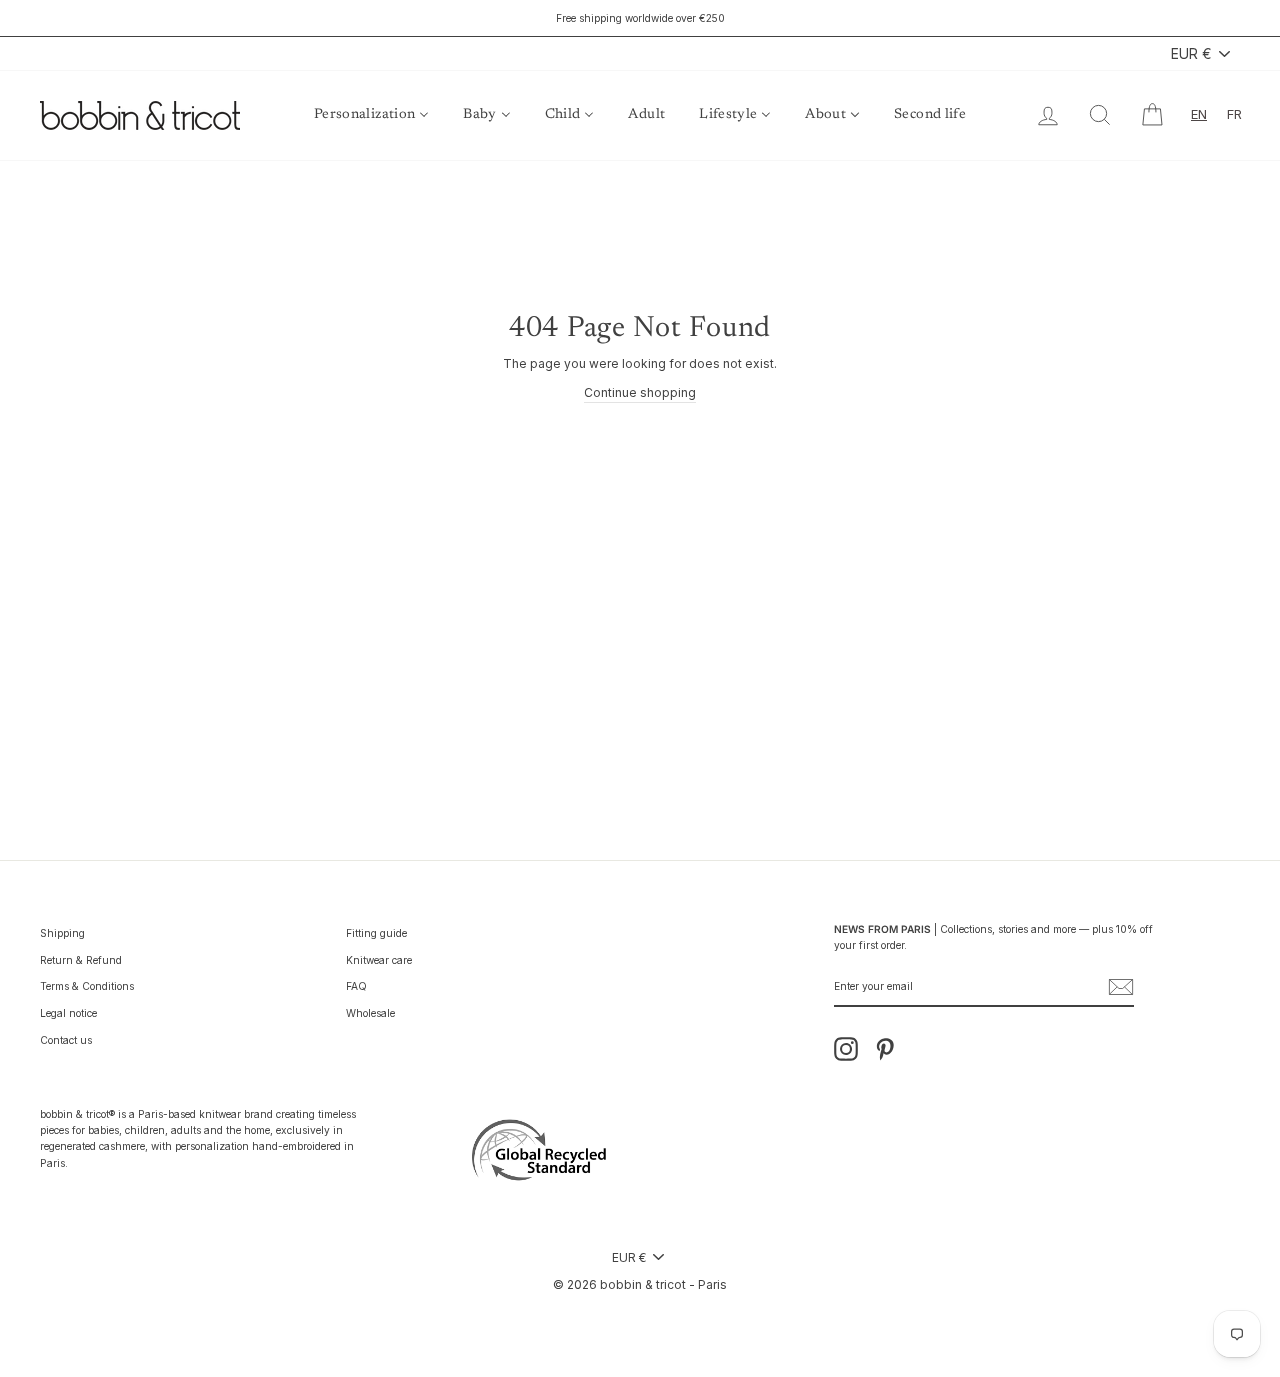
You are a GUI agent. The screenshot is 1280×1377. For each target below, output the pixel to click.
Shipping (62, 933)
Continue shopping (640, 392)
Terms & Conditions (87, 986)
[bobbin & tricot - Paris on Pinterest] (885, 1049)
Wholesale (370, 1013)
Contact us (66, 1040)
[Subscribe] (1121, 987)
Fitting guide (376, 933)
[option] (640, 18)
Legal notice (68, 1013)
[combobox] (1199, 114)
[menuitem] (371, 115)
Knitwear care (379, 960)
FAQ (356, 986)
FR (1234, 114)
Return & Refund (81, 960)
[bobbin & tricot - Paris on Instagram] (846, 1049)
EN (1199, 114)
